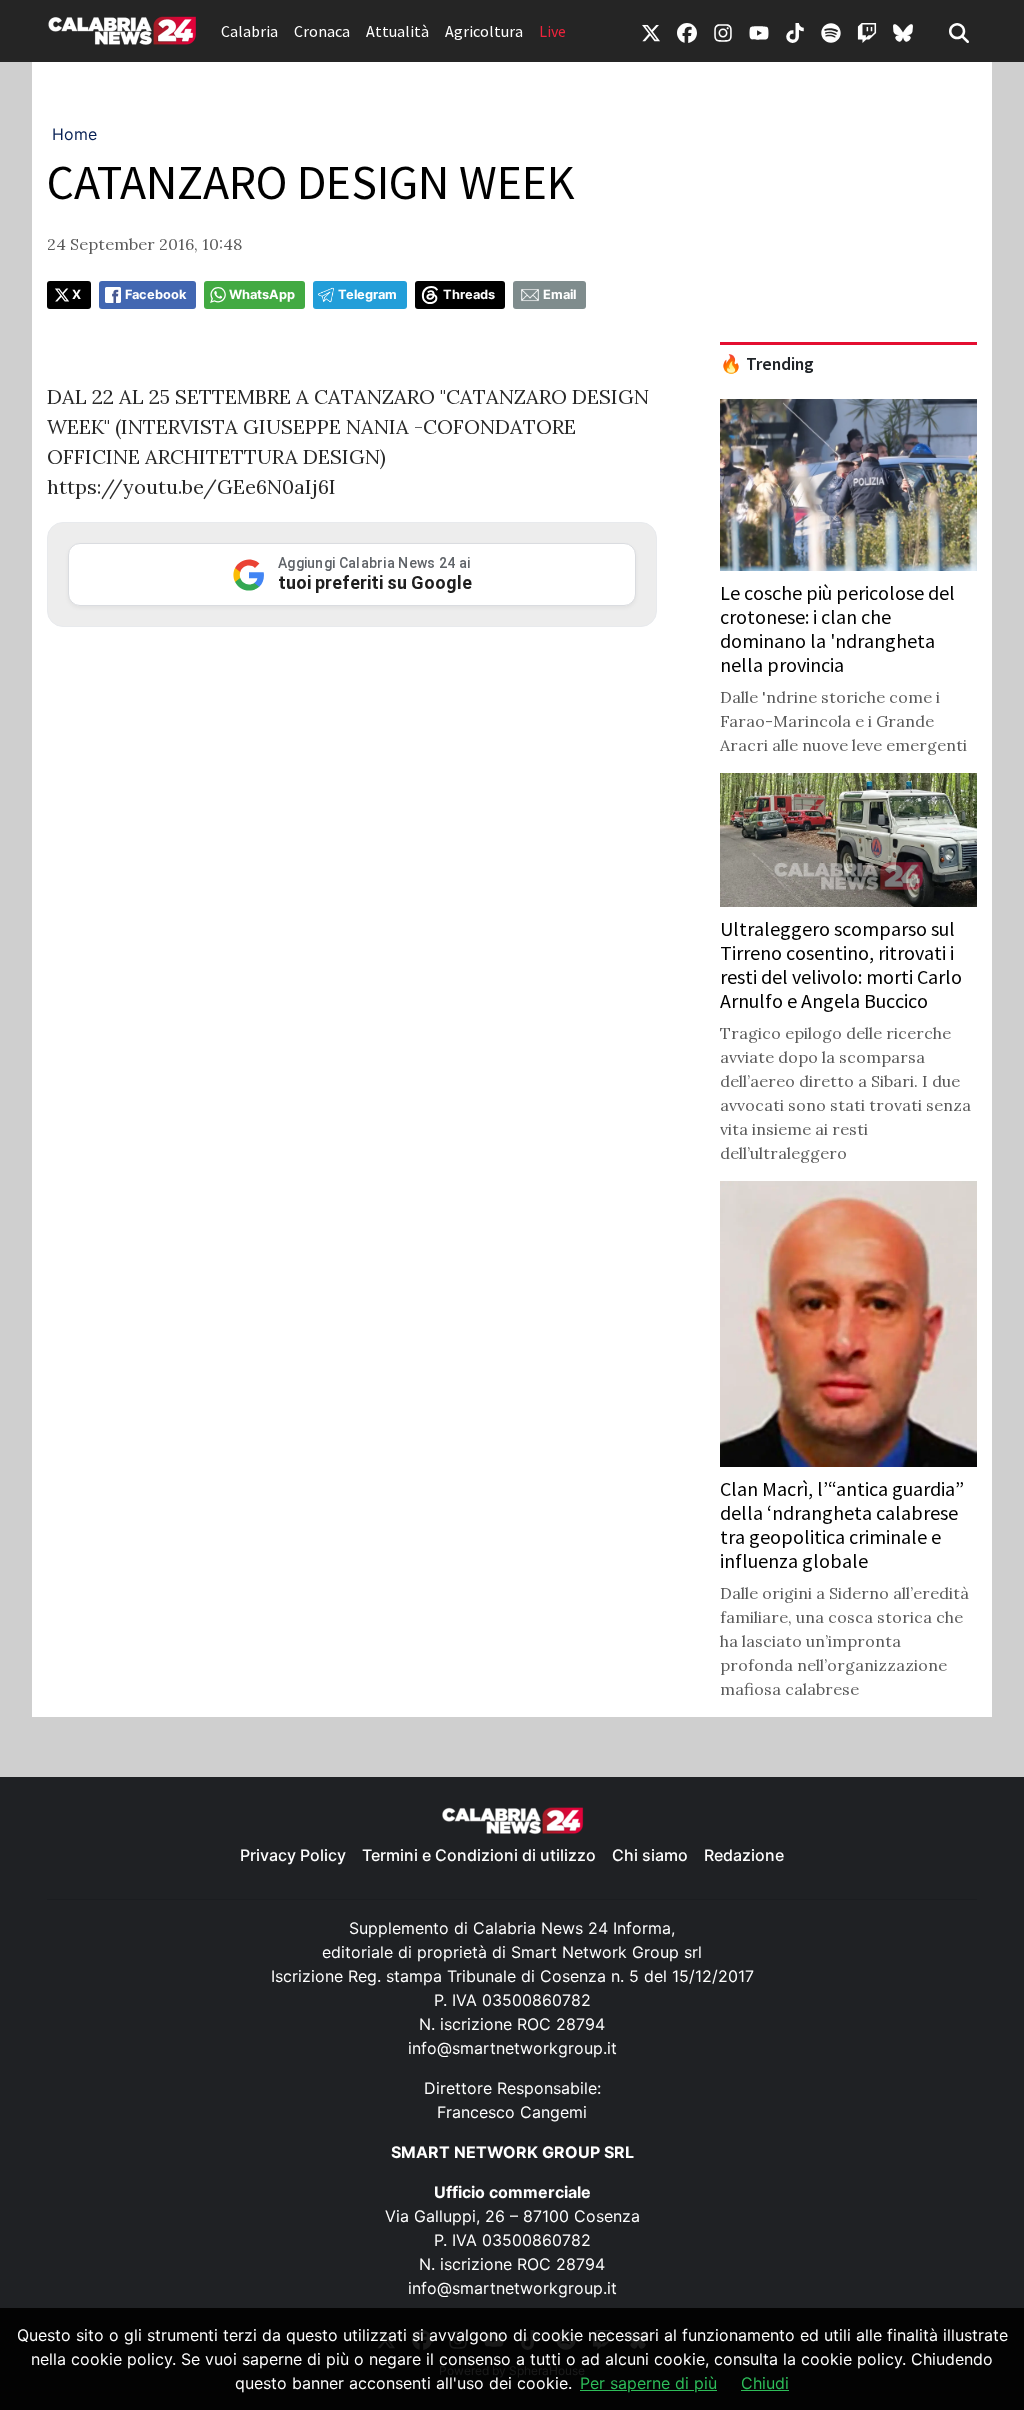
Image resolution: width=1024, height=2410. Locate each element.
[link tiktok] (795, 31)
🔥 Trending (767, 364)
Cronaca (322, 31)
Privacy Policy (293, 1855)
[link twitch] (867, 31)
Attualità (397, 31)
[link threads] (903, 31)
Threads (469, 294)
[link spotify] (831, 31)
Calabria (249, 31)
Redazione (744, 1855)
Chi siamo (650, 1855)
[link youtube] (759, 31)
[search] (959, 31)
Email (559, 294)
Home (74, 134)
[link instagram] (723, 31)
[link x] (651, 31)
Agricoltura (484, 31)
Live (552, 31)
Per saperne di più (648, 2383)
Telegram (367, 294)
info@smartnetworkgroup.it (512, 2048)
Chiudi (765, 2383)
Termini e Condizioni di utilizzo (479, 1855)
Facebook (155, 294)
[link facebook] (687, 31)
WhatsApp (262, 294)
